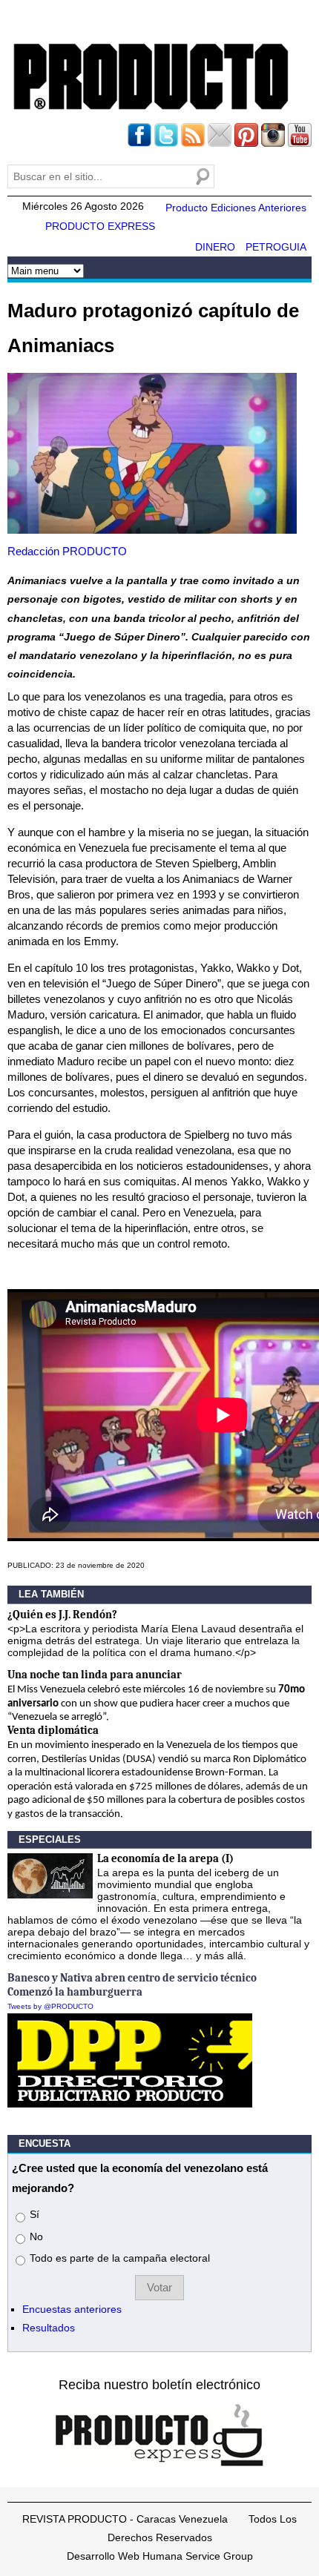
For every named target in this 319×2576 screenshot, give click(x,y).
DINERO (215, 247)
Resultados (49, 2328)
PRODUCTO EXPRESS (100, 226)
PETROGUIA (276, 247)
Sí (34, 2214)
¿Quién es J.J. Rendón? (62, 1615)
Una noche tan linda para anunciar (95, 1675)
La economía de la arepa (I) (165, 1858)
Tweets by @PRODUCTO (50, 2006)
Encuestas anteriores (72, 2309)
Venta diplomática (53, 1730)
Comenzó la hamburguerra (75, 1992)
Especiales (50, 1840)
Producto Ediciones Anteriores (236, 208)
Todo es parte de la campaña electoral (120, 2258)
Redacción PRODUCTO (67, 551)
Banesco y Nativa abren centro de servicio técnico (132, 1978)
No (36, 2236)
